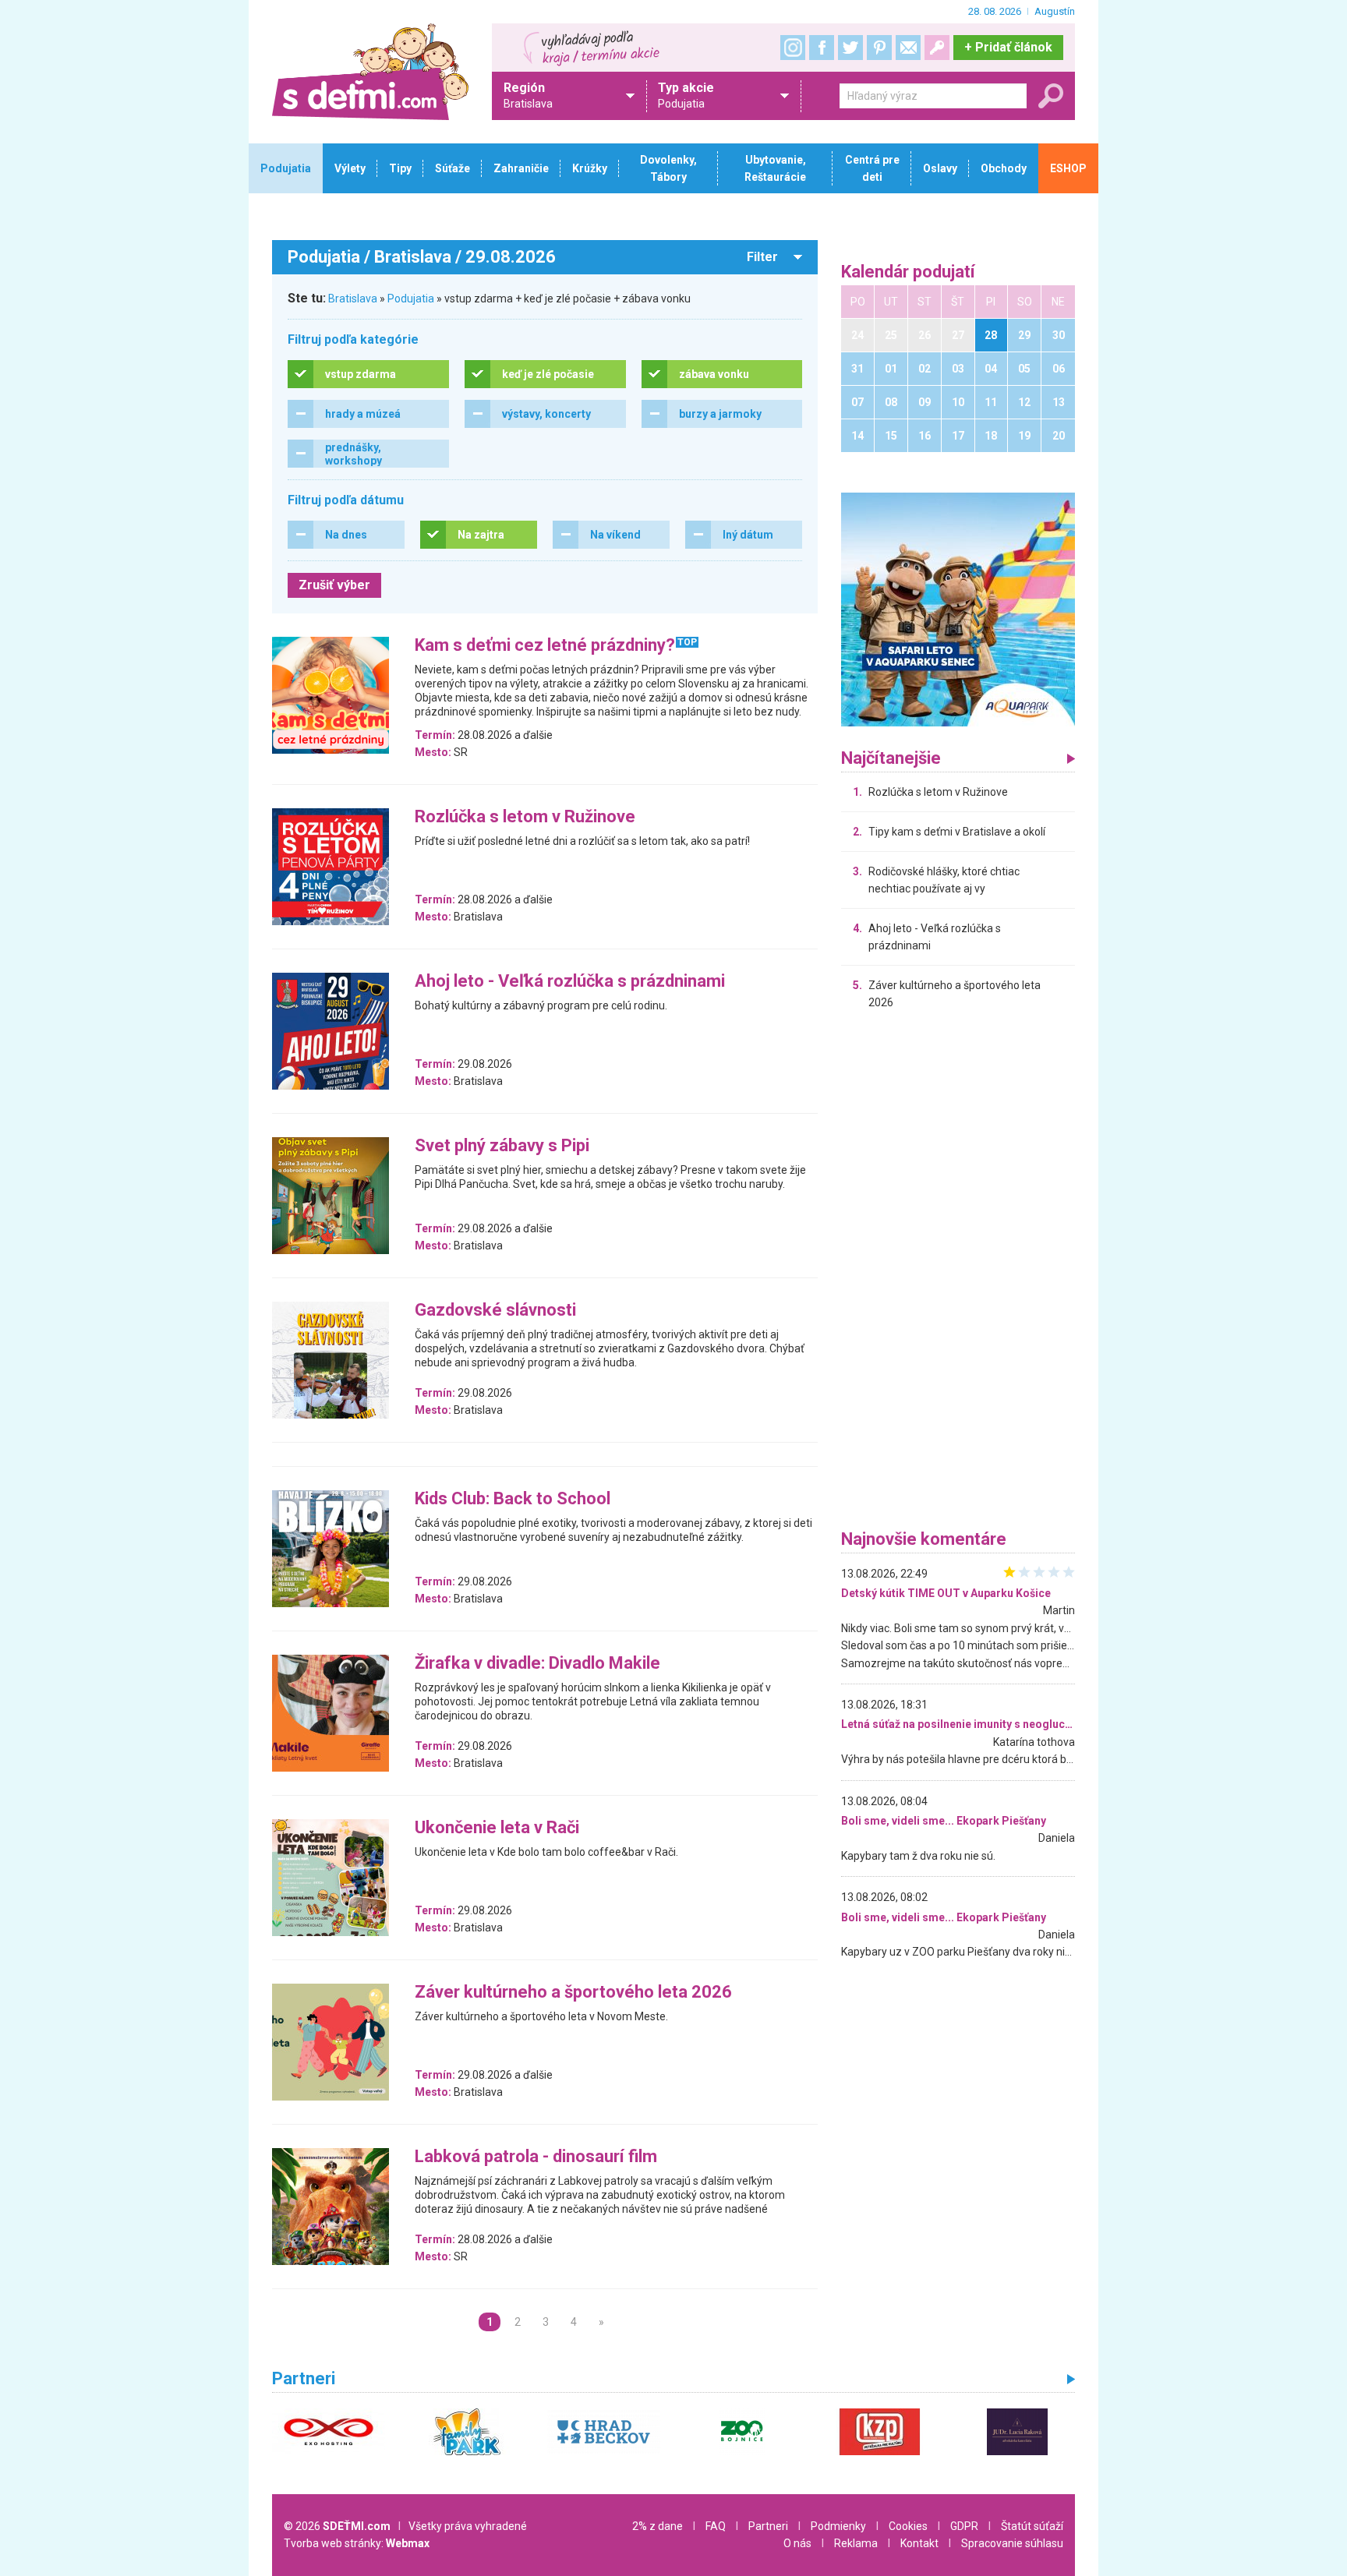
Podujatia (411, 299)
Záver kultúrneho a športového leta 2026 (573, 1993)
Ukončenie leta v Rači (497, 1828)
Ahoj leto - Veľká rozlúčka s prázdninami (570, 982)
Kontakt (919, 2543)
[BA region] (958, 609)
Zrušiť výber (334, 585)
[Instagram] (793, 48)
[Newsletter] (908, 48)
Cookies (908, 2526)
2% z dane (658, 2526)
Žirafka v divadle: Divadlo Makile (537, 1664)
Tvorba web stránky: (357, 2543)
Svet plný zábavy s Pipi (502, 1146)
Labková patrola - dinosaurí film (536, 2157)
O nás (797, 2543)
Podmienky (838, 2526)
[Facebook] (822, 48)
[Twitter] (850, 48)
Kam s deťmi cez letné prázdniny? (545, 646)
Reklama (856, 2543)
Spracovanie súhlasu (1012, 2543)
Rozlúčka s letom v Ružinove (525, 817)
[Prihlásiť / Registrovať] (937, 48)
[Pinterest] (879, 48)
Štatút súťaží (1032, 2526)
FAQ (716, 2526)
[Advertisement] (958, 1274)
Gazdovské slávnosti (495, 1311)
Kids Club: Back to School (513, 1499)
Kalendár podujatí (908, 272)
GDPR (964, 2526)
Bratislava (353, 299)
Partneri (768, 2526)
